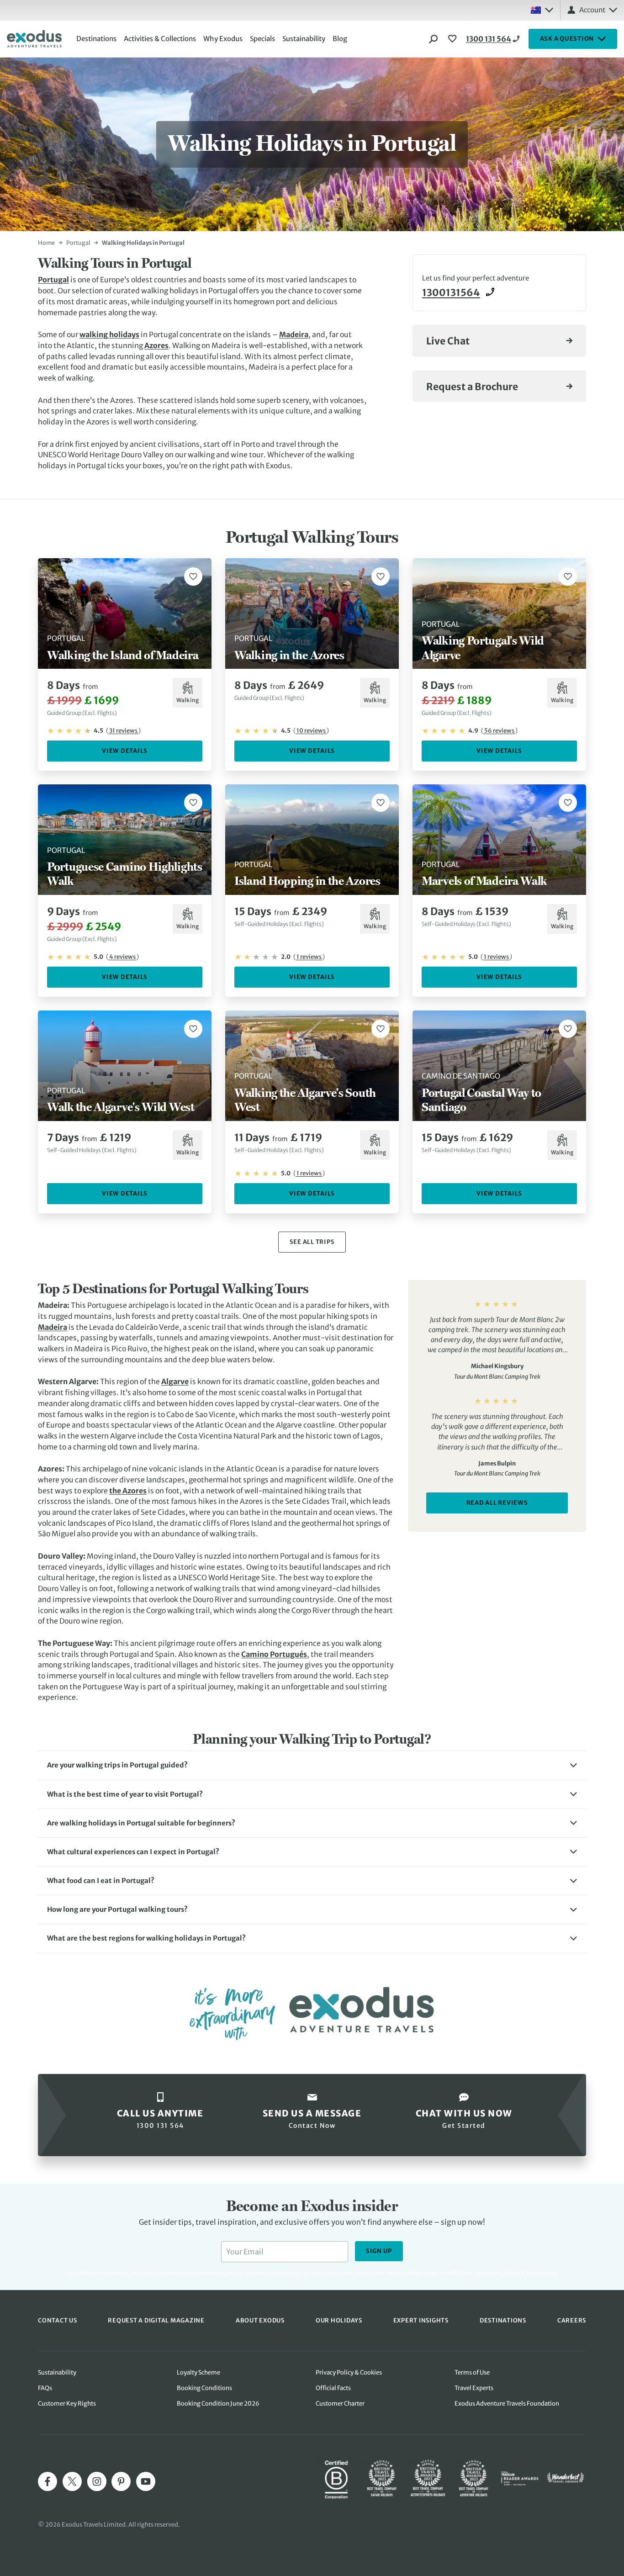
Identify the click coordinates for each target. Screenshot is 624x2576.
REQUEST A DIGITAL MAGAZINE (156, 2320)
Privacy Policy (502, 2273)
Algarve (175, 1381)
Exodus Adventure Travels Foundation (507, 2404)
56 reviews (499, 731)
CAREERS (572, 2320)
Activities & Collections (160, 39)
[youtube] (146, 2481)
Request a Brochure (472, 387)
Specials (262, 39)
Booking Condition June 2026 (218, 2404)
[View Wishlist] (454, 39)
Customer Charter (340, 2404)
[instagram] (97, 2481)
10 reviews (311, 731)
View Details (125, 751)
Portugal (78, 243)
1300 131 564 (489, 39)
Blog (340, 39)
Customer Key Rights (67, 2404)
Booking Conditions (204, 2388)
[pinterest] (121, 2481)
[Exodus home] (34, 39)
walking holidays (109, 334)
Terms (534, 2273)
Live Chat (448, 341)
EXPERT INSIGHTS (421, 2320)
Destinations (96, 39)
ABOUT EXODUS (260, 2320)
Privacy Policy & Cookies (349, 2372)
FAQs (45, 2388)
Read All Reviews (497, 1503)
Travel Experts (474, 2388)
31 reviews (123, 731)
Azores (156, 345)
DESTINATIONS (503, 2320)
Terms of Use (472, 2372)
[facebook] (48, 2481)
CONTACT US (58, 2320)
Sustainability (304, 39)
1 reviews (309, 957)
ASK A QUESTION (567, 39)
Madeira (294, 334)
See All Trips (312, 1242)
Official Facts (333, 2388)
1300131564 (451, 293)
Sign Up (379, 2251)
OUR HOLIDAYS (339, 2320)
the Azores (128, 1491)
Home (46, 243)
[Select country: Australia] (542, 10)
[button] (312, 1765)
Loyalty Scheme (198, 2372)
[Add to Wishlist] (193, 577)
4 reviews (122, 957)
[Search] (434, 39)
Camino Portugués (274, 1654)
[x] (72, 2481)
